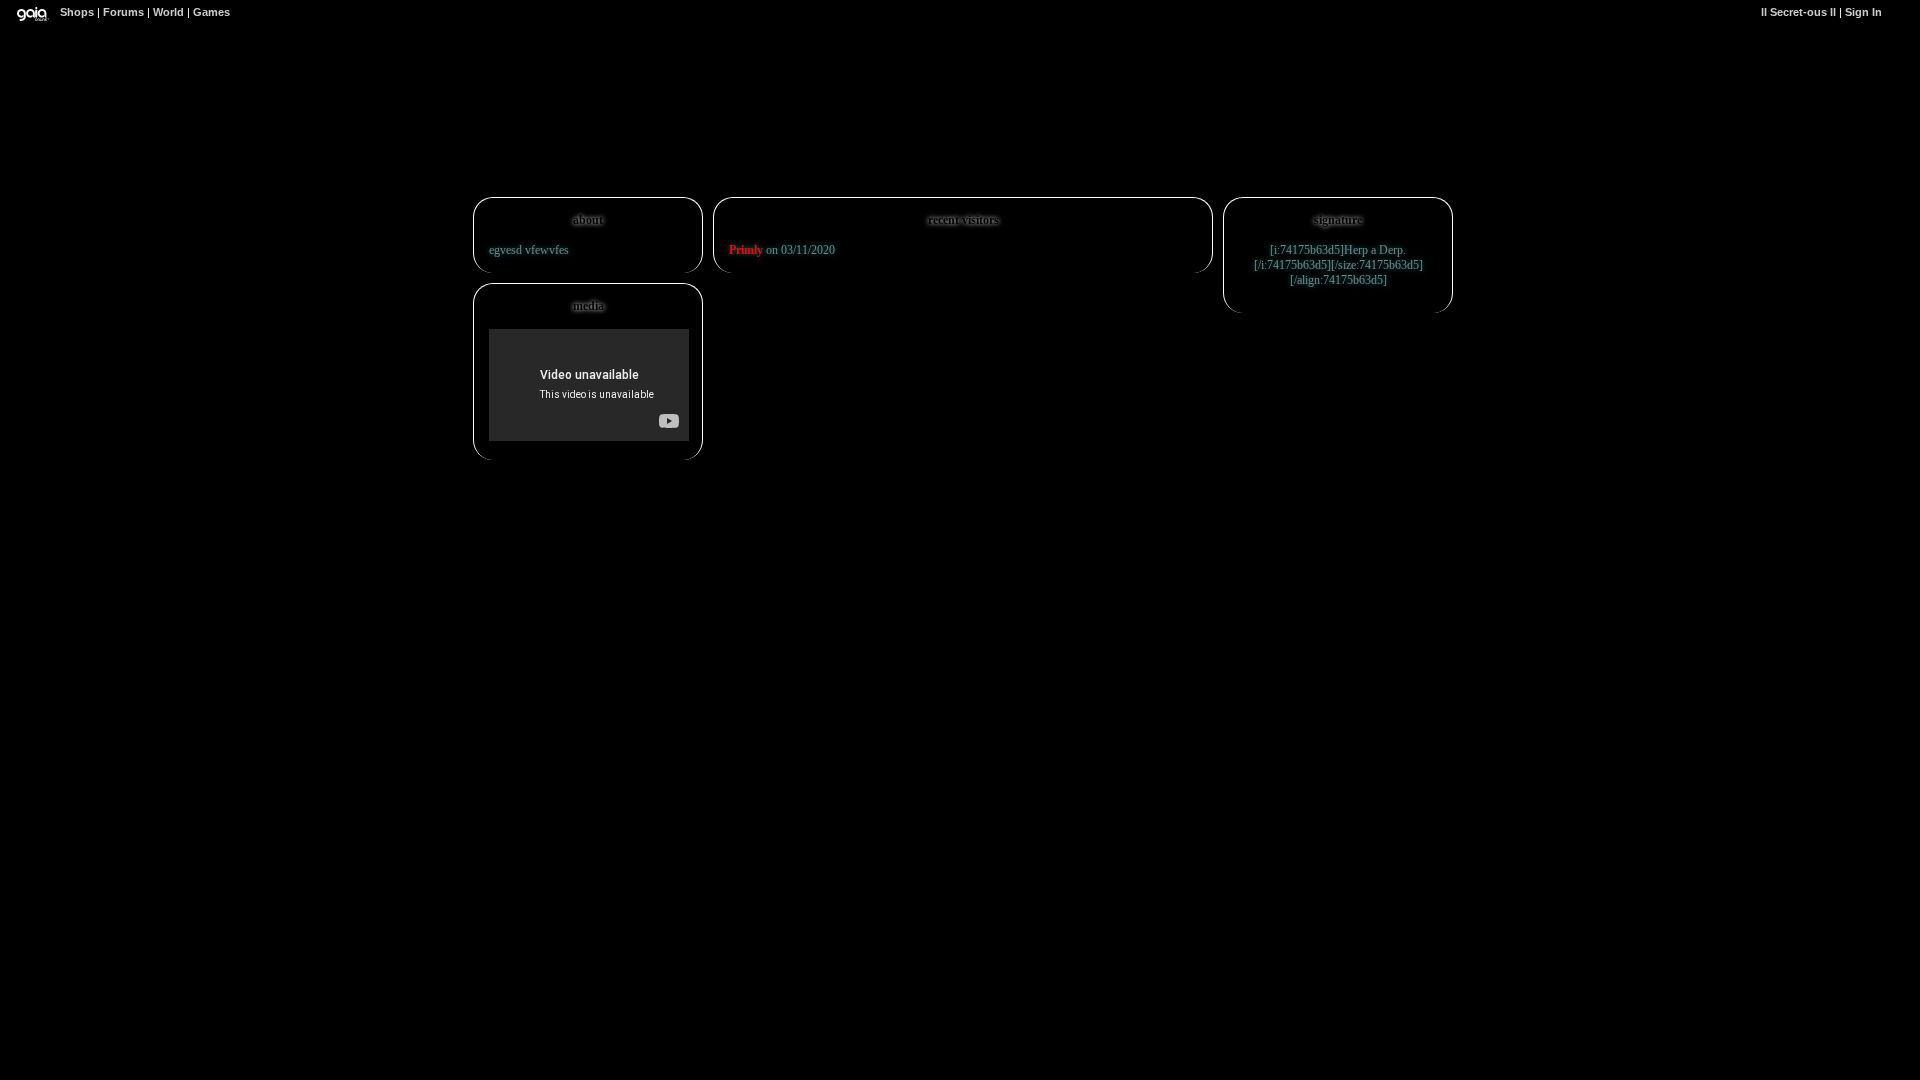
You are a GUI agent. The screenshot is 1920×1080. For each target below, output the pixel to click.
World (168, 12)
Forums (123, 12)
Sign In (1863, 12)
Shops (77, 12)
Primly (746, 250)
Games (211, 12)
